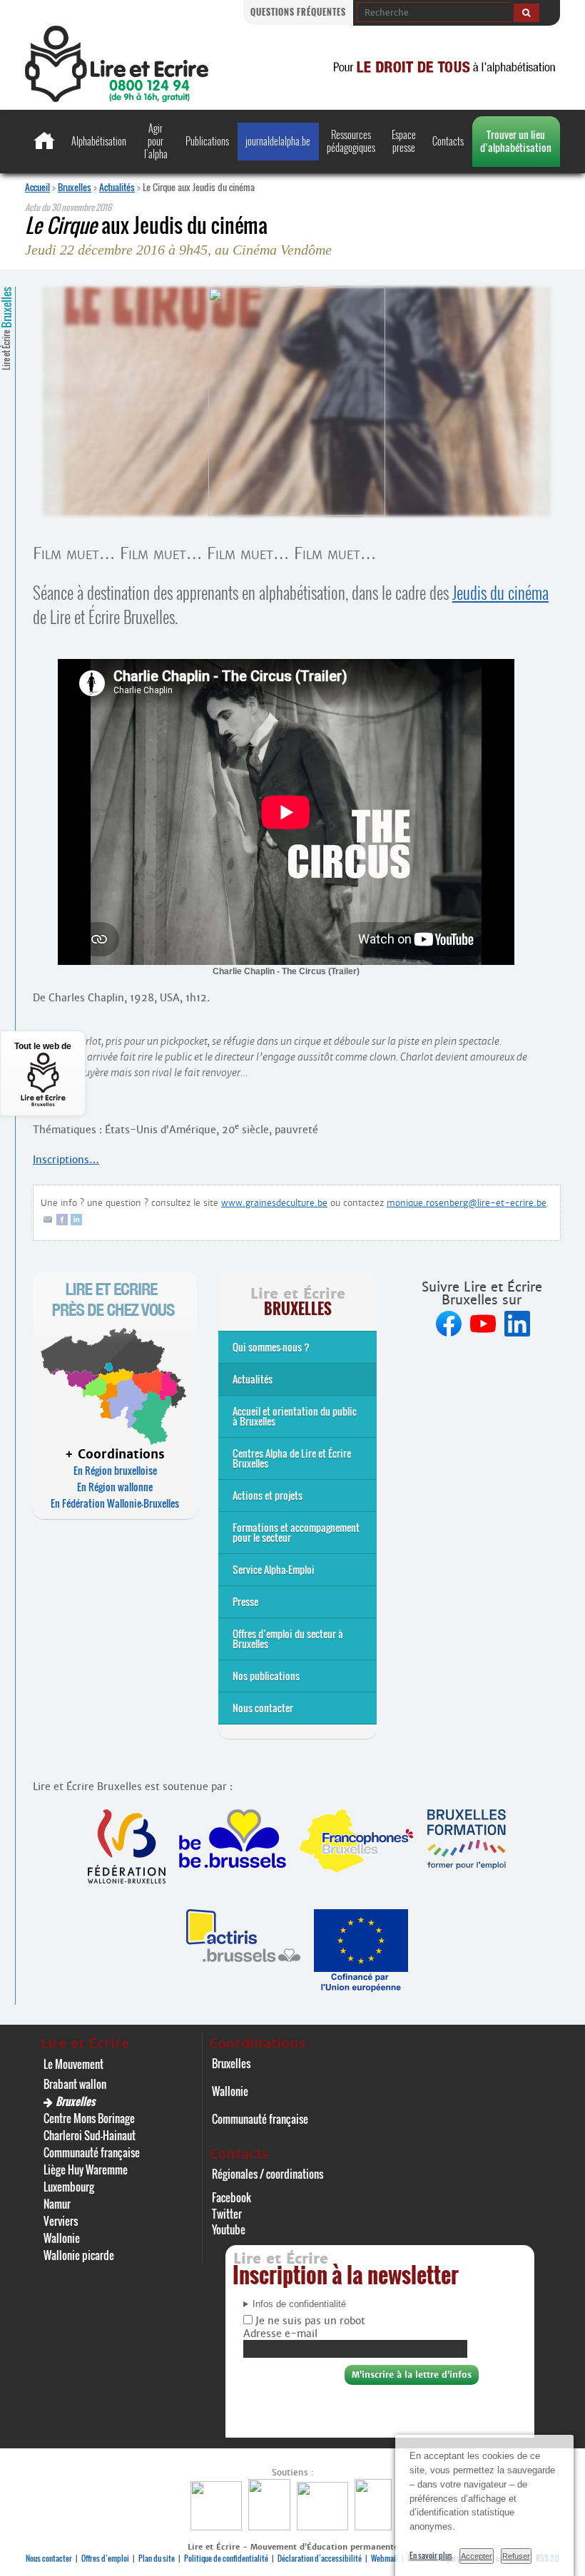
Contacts (448, 141)
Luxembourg (69, 2187)
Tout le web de (43, 1046)
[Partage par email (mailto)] (48, 1222)
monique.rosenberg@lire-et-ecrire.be (467, 1203)
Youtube (229, 2229)
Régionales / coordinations (268, 2174)
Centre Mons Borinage (89, 2118)
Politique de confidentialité (226, 2558)
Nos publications (266, 1676)
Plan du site (157, 2558)
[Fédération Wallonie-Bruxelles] (218, 2526)
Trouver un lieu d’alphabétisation (516, 141)
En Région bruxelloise (115, 1470)
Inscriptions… (66, 1160)
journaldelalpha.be (278, 141)
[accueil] (117, 98)
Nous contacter (263, 1708)
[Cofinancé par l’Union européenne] (324, 2526)
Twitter (227, 2214)
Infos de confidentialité (299, 2304)
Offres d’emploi (105, 2558)
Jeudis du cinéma (500, 593)
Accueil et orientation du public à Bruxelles (295, 1416)
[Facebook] (62, 1222)
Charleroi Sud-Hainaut (90, 2135)
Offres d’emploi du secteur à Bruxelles (288, 1639)
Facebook (232, 2197)
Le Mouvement (73, 2064)
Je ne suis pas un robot (309, 2321)
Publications (207, 141)
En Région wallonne (115, 1487)
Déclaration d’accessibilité (320, 2558)
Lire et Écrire (6, 328)
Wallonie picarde (79, 2255)
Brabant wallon (75, 2084)
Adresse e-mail (280, 2334)
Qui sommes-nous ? (271, 1347)
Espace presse (404, 141)
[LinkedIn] (76, 1222)
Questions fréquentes (298, 12)
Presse (245, 1601)
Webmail (385, 2558)
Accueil (37, 187)
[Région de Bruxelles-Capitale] (271, 2526)
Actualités (117, 187)
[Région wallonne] (375, 2526)
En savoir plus (431, 2555)
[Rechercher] (526, 13)
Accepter (477, 2556)
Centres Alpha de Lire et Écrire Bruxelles (292, 1458)
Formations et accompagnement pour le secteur (296, 1532)
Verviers (61, 2221)
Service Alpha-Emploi (274, 1569)
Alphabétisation (99, 141)
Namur (57, 2204)
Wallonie (62, 2238)
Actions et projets (268, 1495)
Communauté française (92, 2152)
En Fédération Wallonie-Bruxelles (115, 1503)
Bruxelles (75, 187)
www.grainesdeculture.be (274, 1203)
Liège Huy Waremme (86, 2169)
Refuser (516, 2556)
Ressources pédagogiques (351, 141)
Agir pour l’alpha (156, 141)
